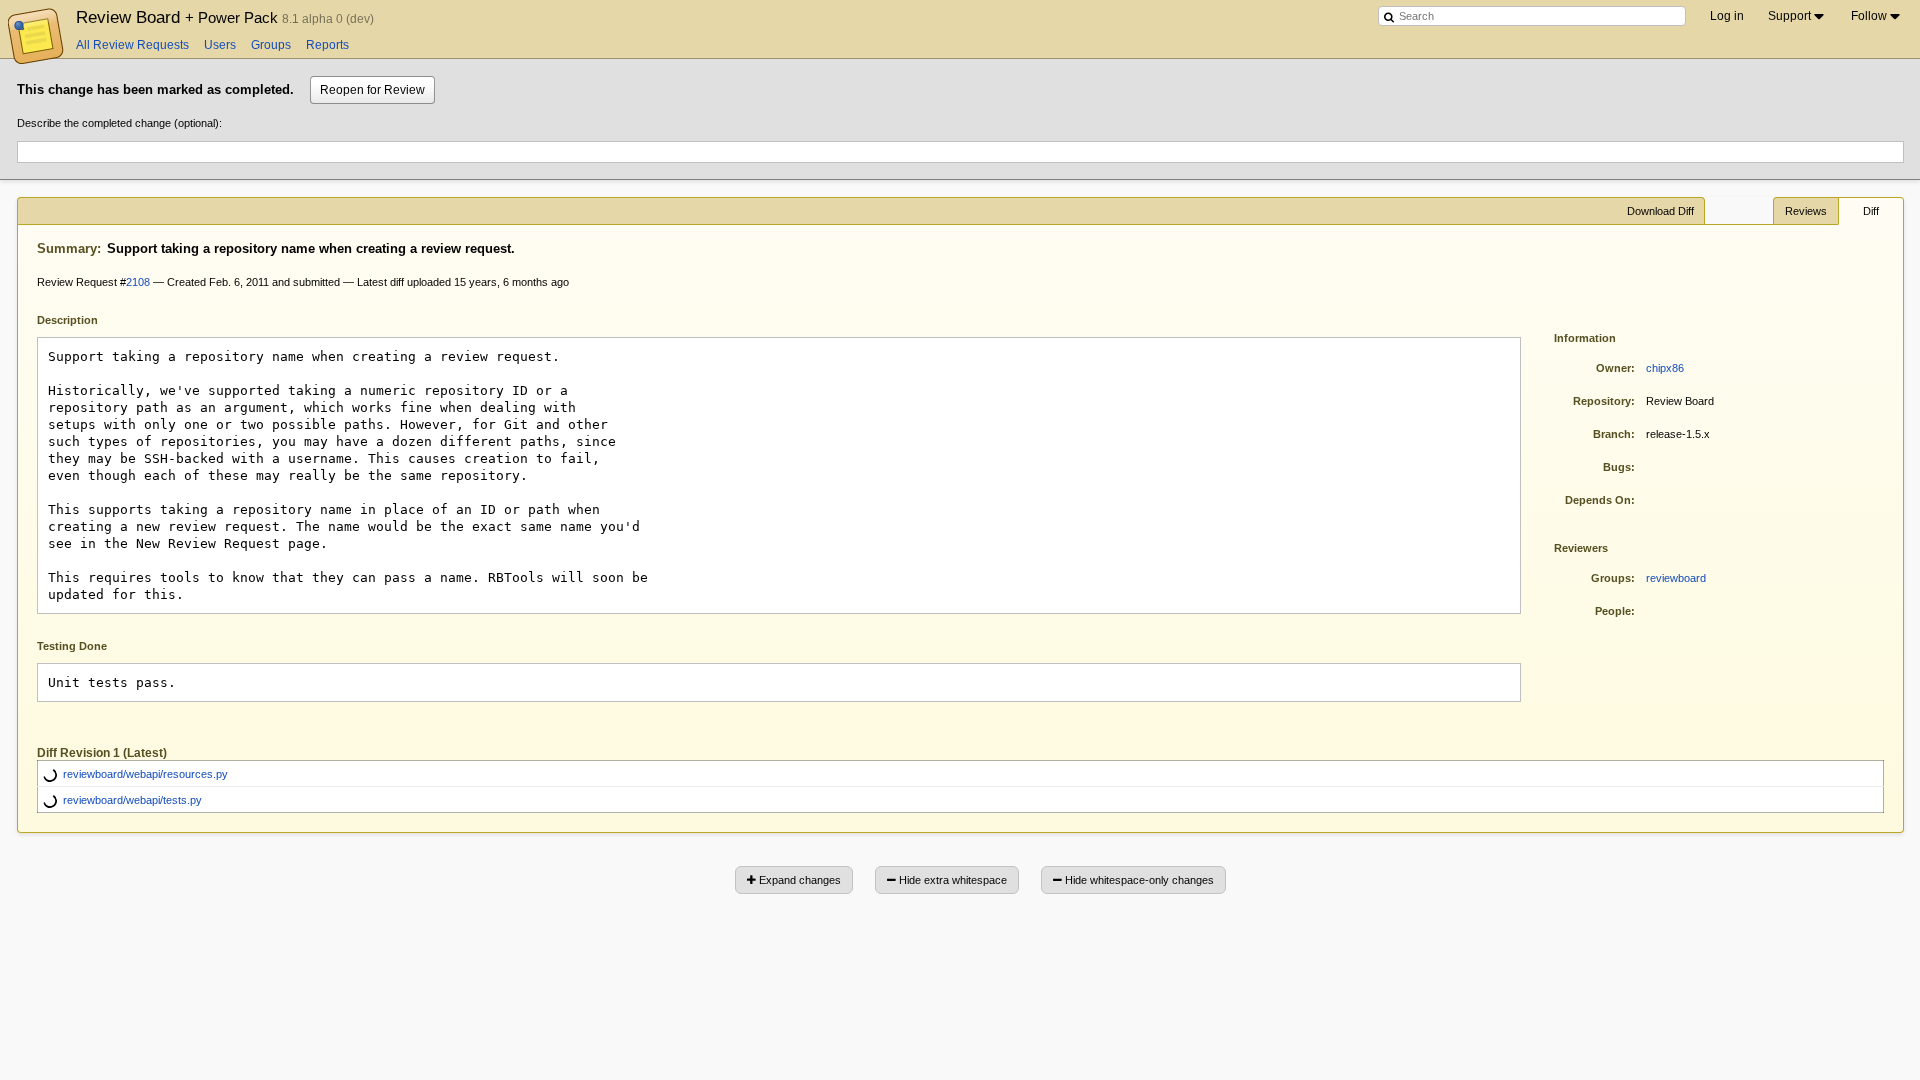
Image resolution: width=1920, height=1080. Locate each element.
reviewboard (1676, 578)
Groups (271, 45)
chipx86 (1665, 368)
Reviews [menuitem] (1806, 211)
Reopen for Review (372, 90)
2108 (138, 282)
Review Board (179, 17)
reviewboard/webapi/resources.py (145, 774)
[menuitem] (1797, 16)
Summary (67, 248)
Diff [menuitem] (1871, 211)
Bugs (1617, 467)
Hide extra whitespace (951, 880)
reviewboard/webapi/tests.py (132, 800)
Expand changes (798, 880)
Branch (1612, 434)
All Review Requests (132, 45)
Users (220, 45)
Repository (1602, 401)
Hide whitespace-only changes (1138, 880)
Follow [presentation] (1869, 16)
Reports (327, 45)
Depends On (1598, 500)
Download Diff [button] (1660, 211)
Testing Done (72, 646)
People (1613, 611)
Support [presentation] (1789, 16)
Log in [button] (1727, 16)
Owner (1613, 368)
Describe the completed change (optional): (119, 123)
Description (82, 318)
